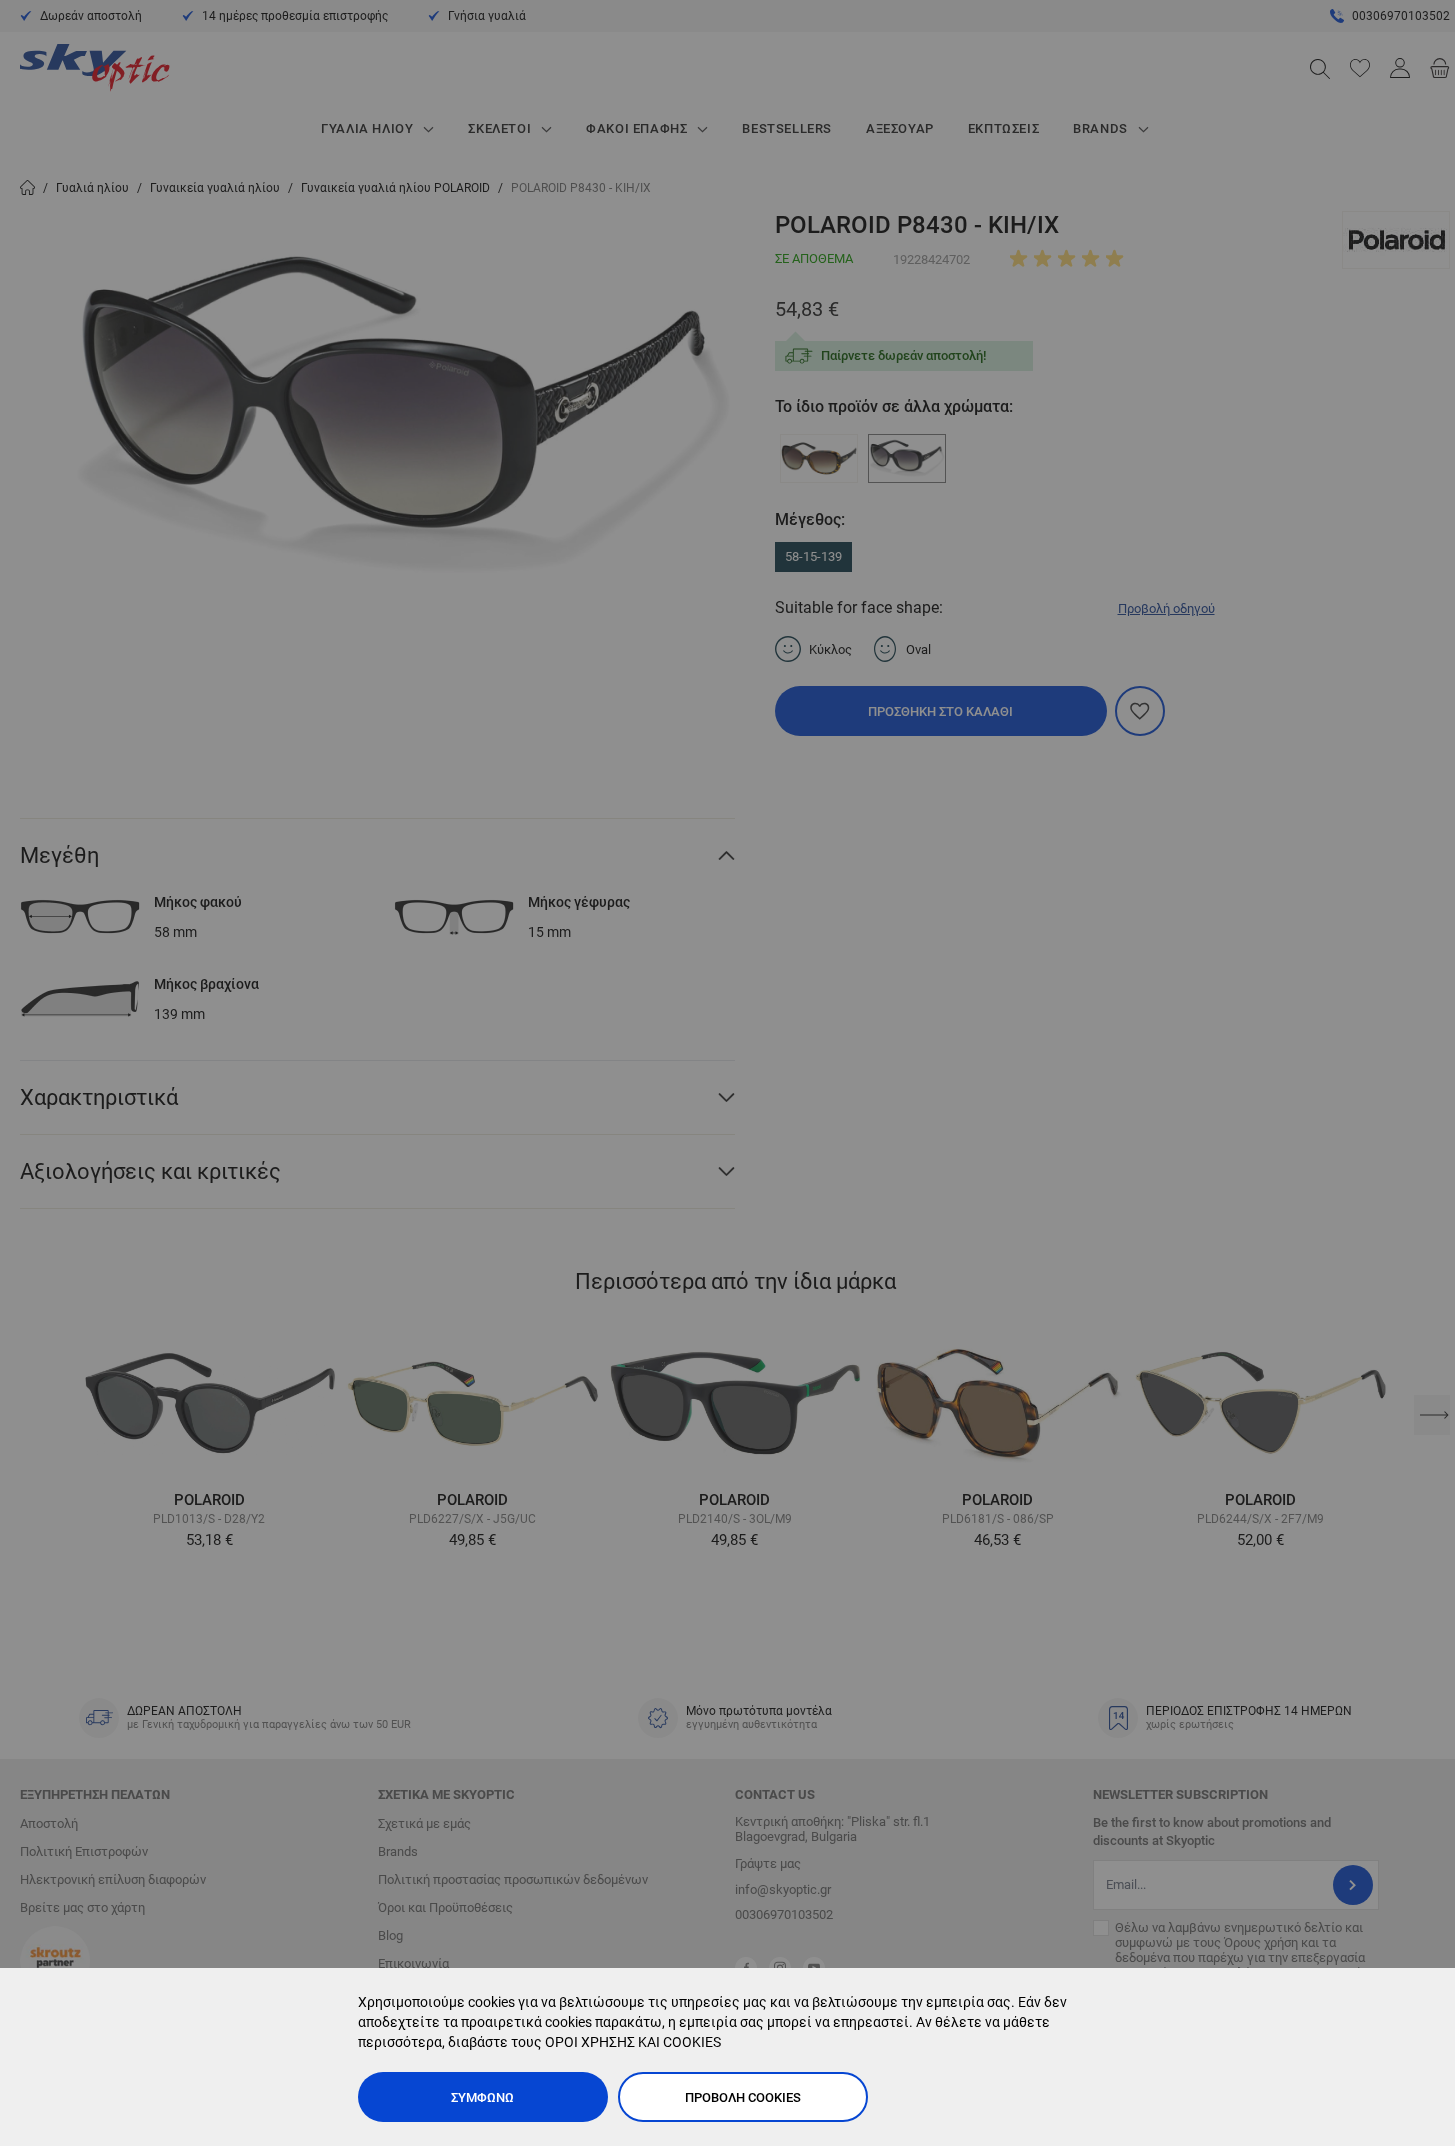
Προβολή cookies (743, 2097)
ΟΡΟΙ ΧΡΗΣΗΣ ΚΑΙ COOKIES (633, 2042)
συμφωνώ (482, 2097)
